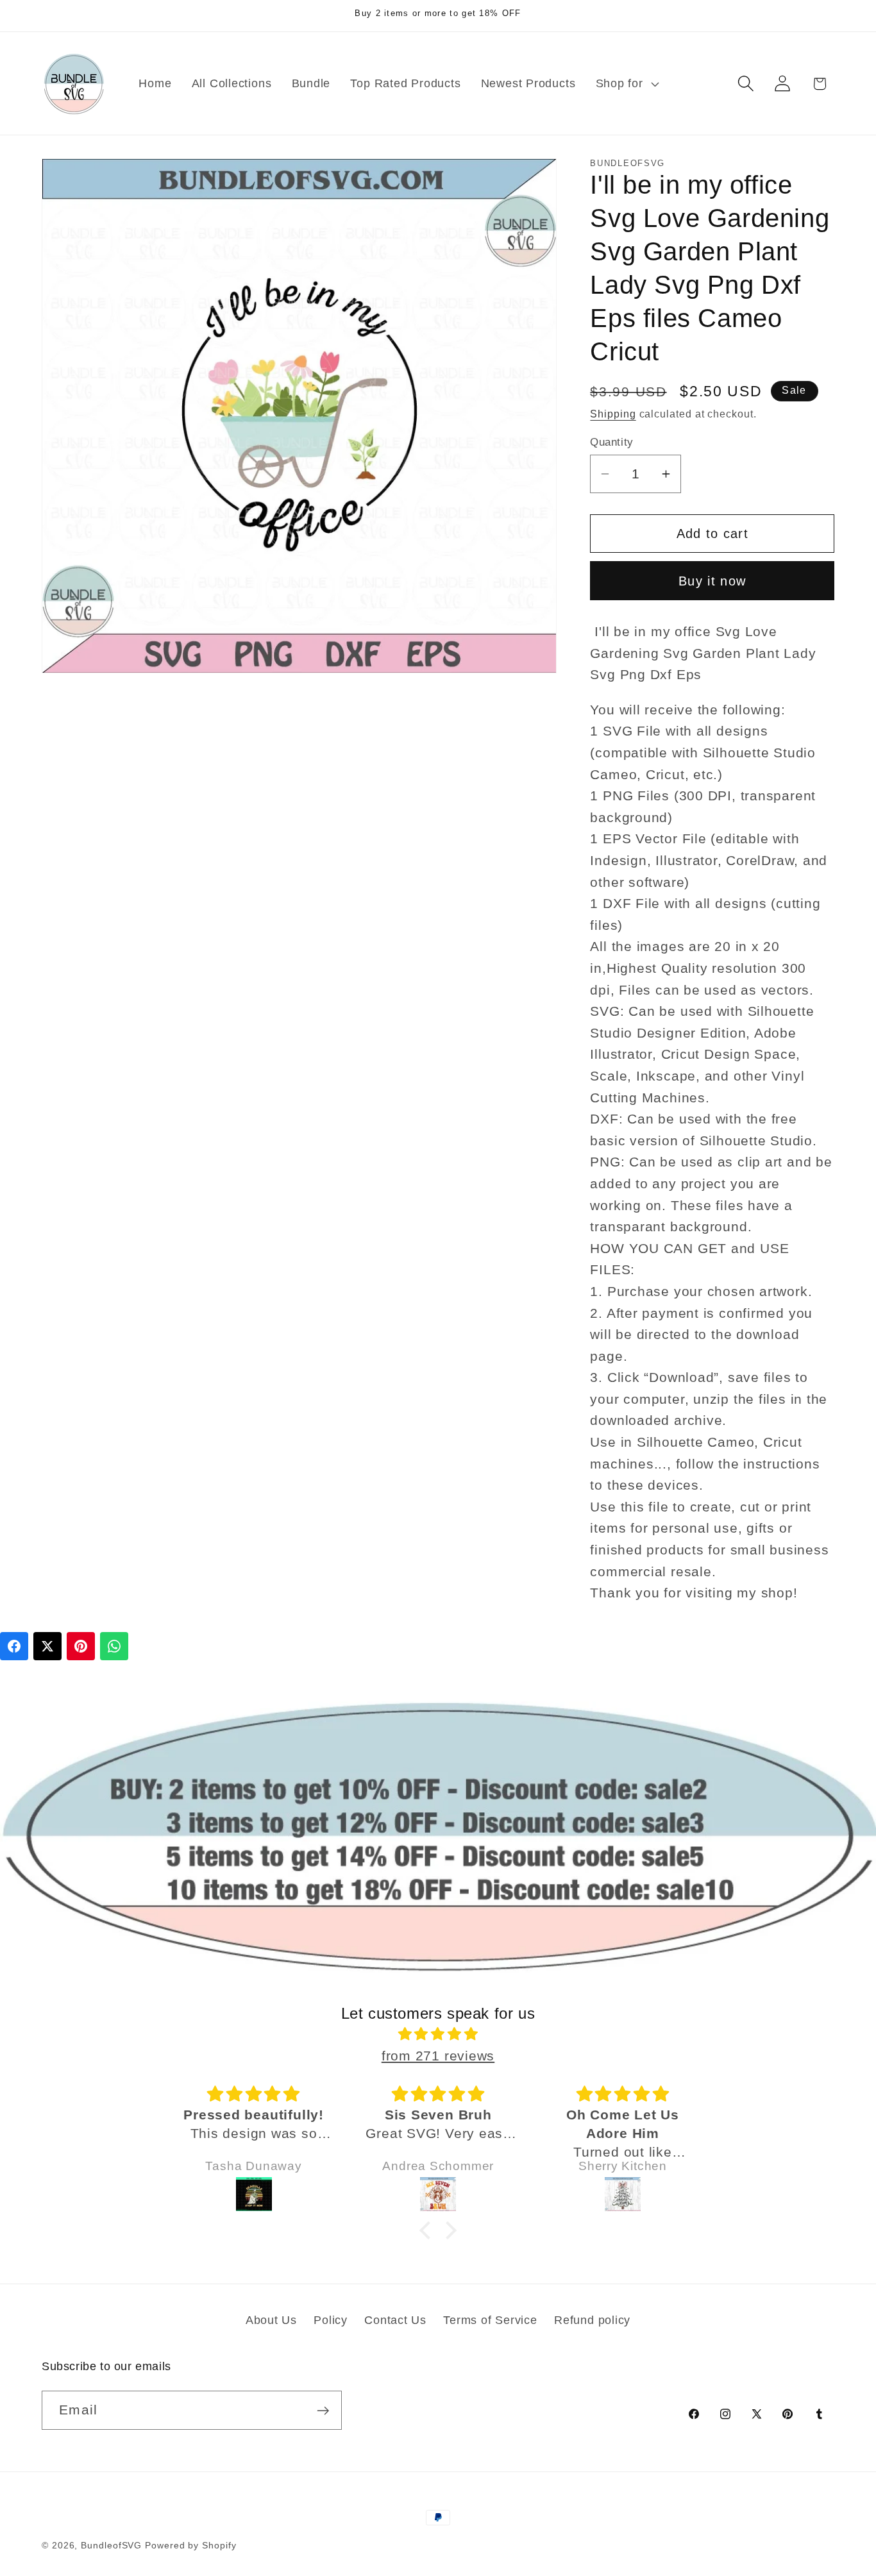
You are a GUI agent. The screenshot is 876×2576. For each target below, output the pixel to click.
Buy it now (712, 580)
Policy (331, 2320)
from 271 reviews (438, 2056)
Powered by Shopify (190, 2545)
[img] (438, 2035)
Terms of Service (490, 2320)
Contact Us (395, 2320)
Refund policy (592, 2320)
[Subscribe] (323, 2411)
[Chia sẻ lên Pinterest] (81, 1646)
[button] (626, 83)
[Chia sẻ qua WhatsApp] (114, 1646)
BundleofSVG (111, 2545)
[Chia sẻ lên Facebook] (14, 1646)
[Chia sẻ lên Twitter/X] (47, 1646)
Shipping (613, 414)
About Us (271, 2320)
